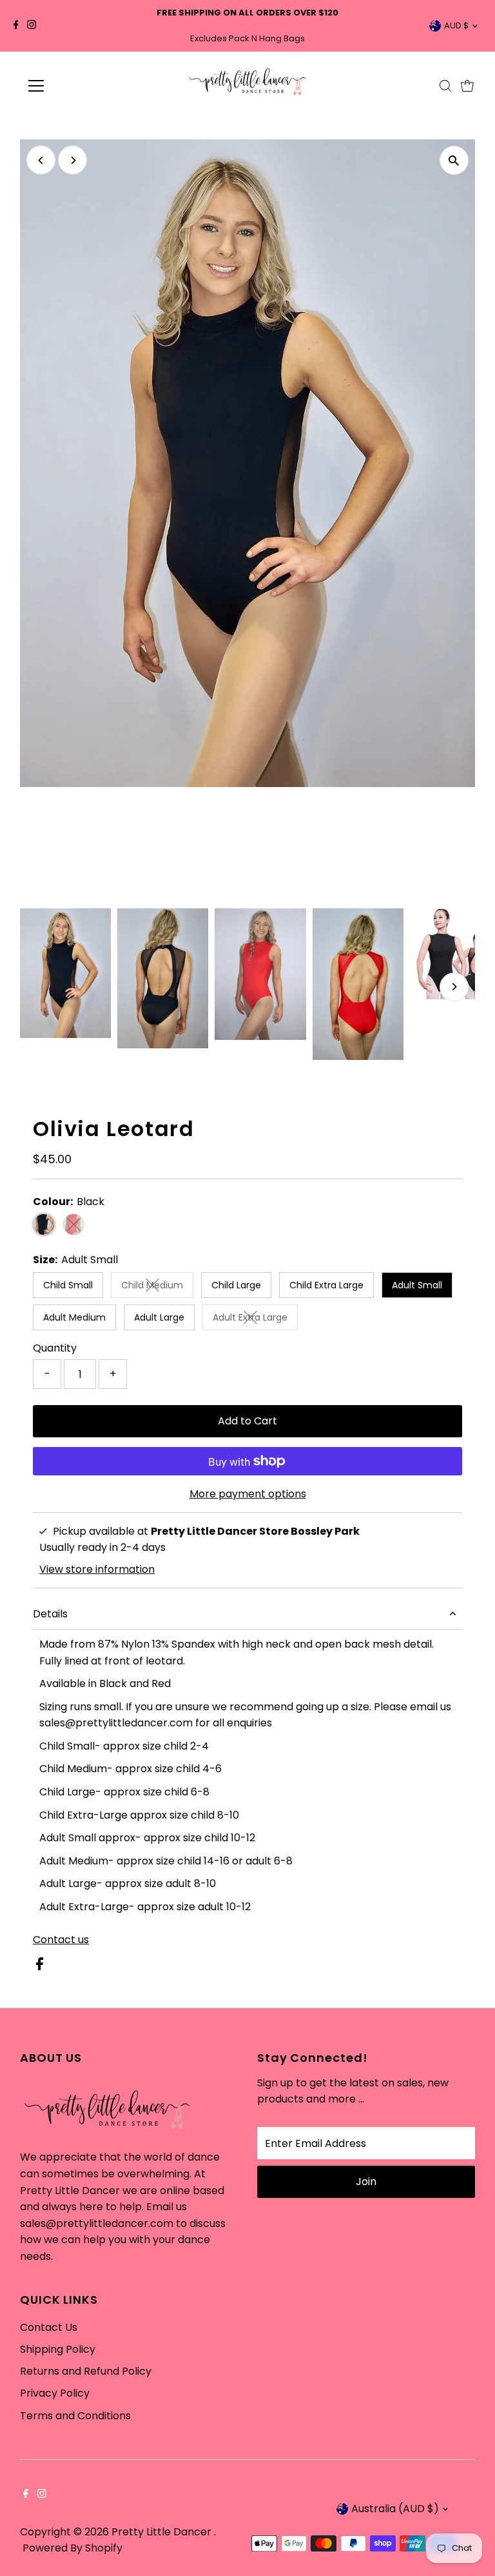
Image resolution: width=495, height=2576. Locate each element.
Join (366, 2182)
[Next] (73, 160)
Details (50, 1614)
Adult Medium (74, 1317)
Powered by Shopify (73, 2548)
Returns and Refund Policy (86, 2371)
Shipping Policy (58, 2349)
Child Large (236, 1285)
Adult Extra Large (255, 1320)
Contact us (61, 1940)
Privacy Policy (55, 2393)
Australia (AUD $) (395, 2509)
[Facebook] (16, 26)
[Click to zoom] (454, 160)
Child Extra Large (326, 1285)
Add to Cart (247, 1421)
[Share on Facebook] (40, 1967)
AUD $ (456, 25)
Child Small (68, 1285)
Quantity (55, 1348)
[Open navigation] (74, 86)
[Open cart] (467, 86)
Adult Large (159, 1317)
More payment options (248, 1494)
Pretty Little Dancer (163, 2532)
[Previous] (41, 160)
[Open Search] (445, 86)
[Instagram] (32, 26)
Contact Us (49, 2327)
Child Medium (157, 1287)
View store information (97, 1570)
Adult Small (417, 1285)
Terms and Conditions (75, 2416)
